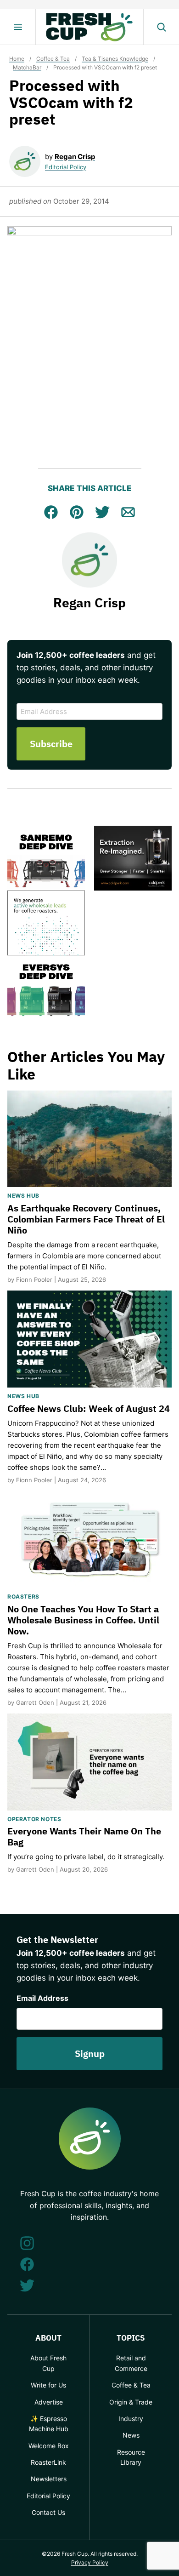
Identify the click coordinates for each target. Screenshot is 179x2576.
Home (17, 59)
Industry (131, 2419)
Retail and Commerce (131, 2363)
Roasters (23, 1596)
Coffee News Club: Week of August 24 (89, 1408)
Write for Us (48, 2385)
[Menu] (18, 27)
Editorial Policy (66, 167)
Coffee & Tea (53, 59)
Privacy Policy (90, 2562)
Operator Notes (34, 1819)
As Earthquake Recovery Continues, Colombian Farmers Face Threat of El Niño (86, 1219)
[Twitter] (27, 2285)
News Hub (23, 1196)
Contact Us (48, 2512)
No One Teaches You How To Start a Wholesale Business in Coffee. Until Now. (83, 1620)
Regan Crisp (75, 157)
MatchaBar (27, 67)
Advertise (49, 2402)
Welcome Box (49, 2446)
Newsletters (49, 2479)
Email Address (42, 1998)
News (131, 2435)
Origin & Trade (131, 2402)
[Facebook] (27, 2264)
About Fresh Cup (48, 2363)
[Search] (161, 27)
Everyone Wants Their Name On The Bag (84, 1836)
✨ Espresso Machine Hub (49, 2424)
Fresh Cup (89, 27)
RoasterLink (48, 2462)
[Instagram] (27, 2243)
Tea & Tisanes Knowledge (115, 59)
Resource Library (131, 2457)
